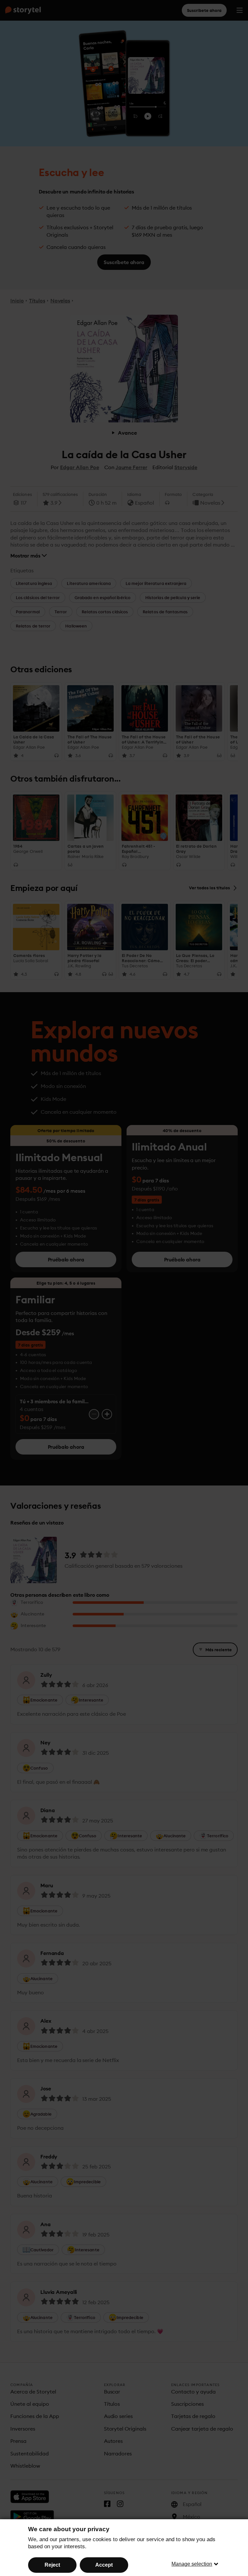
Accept (104, 2565)
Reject (52, 2565)
